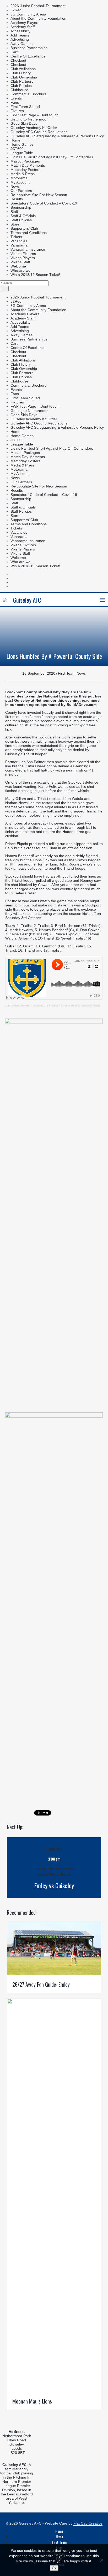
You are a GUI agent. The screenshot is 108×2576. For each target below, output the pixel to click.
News (15, 186)
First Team (59, 2542)
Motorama (19, 178)
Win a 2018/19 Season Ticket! (35, 275)
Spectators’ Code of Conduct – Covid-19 (44, 203)
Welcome (18, 266)
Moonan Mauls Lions (32, 2401)
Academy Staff (23, 27)
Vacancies (19, 241)
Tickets (16, 237)
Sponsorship (21, 207)
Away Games (21, 44)
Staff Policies (21, 220)
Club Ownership (24, 77)
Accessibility (20, 31)
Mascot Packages (25, 161)
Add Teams (20, 35)
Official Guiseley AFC (18, 1006)
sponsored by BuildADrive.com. (69, 705)
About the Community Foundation (38, 18)
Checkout (18, 60)
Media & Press (23, 174)
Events (16, 98)
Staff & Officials (23, 216)
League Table (22, 153)
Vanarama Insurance (28, 249)
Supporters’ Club (24, 228)
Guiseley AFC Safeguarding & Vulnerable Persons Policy (57, 136)
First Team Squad (25, 107)
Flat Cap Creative (88, 2523)
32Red (16, 10)
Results (17, 199)
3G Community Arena (28, 14)
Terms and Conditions (29, 233)
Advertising (20, 39)
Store (15, 224)
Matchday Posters (25, 170)
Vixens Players (23, 258)
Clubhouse (19, 90)
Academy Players (25, 23)
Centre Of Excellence (28, 56)
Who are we (20, 270)
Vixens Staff (20, 262)
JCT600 (17, 149)
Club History (21, 73)
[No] (101, 2560)
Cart (14, 52)
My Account (20, 182)
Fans (15, 102)
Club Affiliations (23, 69)
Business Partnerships (29, 48)
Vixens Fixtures (23, 254)
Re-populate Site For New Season (39, 195)
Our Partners (21, 191)
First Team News (72, 673)
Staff (14, 212)
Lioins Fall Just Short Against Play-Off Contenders (52, 157)
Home (15, 140)
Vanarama (19, 245)
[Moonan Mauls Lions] (54, 2003)
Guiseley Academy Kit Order (34, 128)
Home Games (22, 144)
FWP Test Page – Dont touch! (35, 115)
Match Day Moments (28, 165)
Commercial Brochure (29, 94)
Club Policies (21, 86)
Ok (54, 2568)
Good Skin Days (24, 123)
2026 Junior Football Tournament (38, 6)
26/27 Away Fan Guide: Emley (41, 1984)
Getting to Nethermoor (29, 119)
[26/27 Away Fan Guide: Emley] (54, 1974)
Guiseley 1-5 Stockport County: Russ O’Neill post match (66, 1006)
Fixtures (17, 111)
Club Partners (22, 81)
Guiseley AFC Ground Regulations (39, 132)
